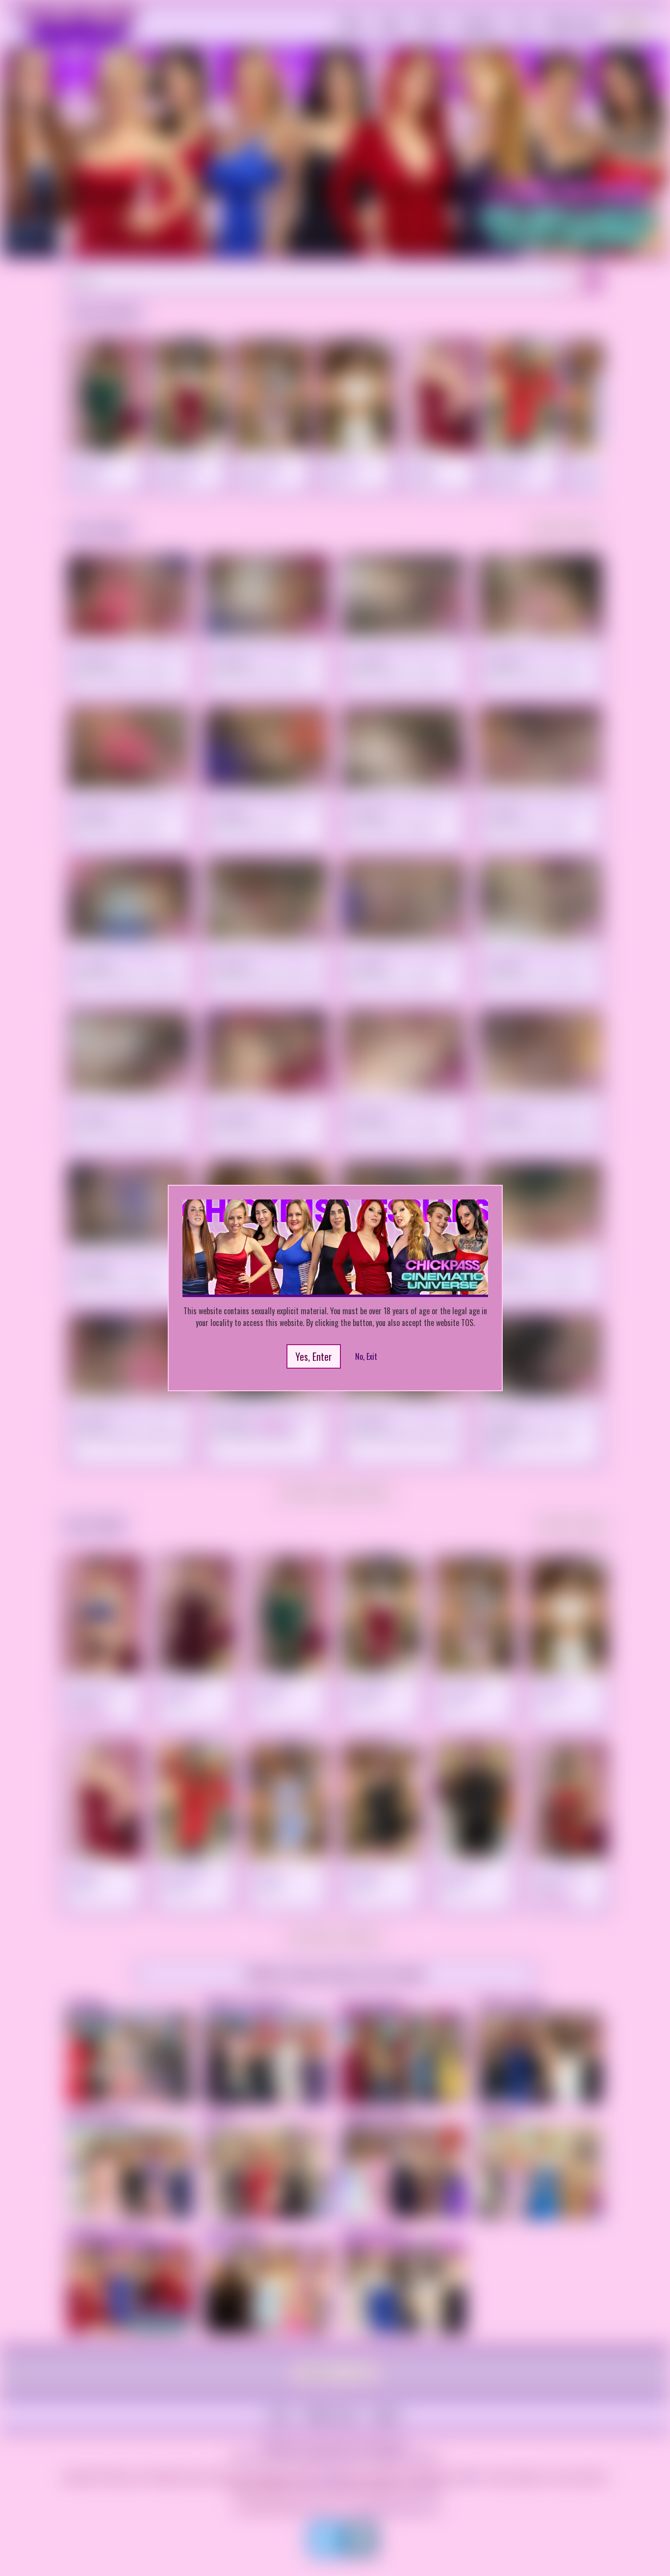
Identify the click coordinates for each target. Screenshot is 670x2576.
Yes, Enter (314, 1356)
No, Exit (366, 1356)
